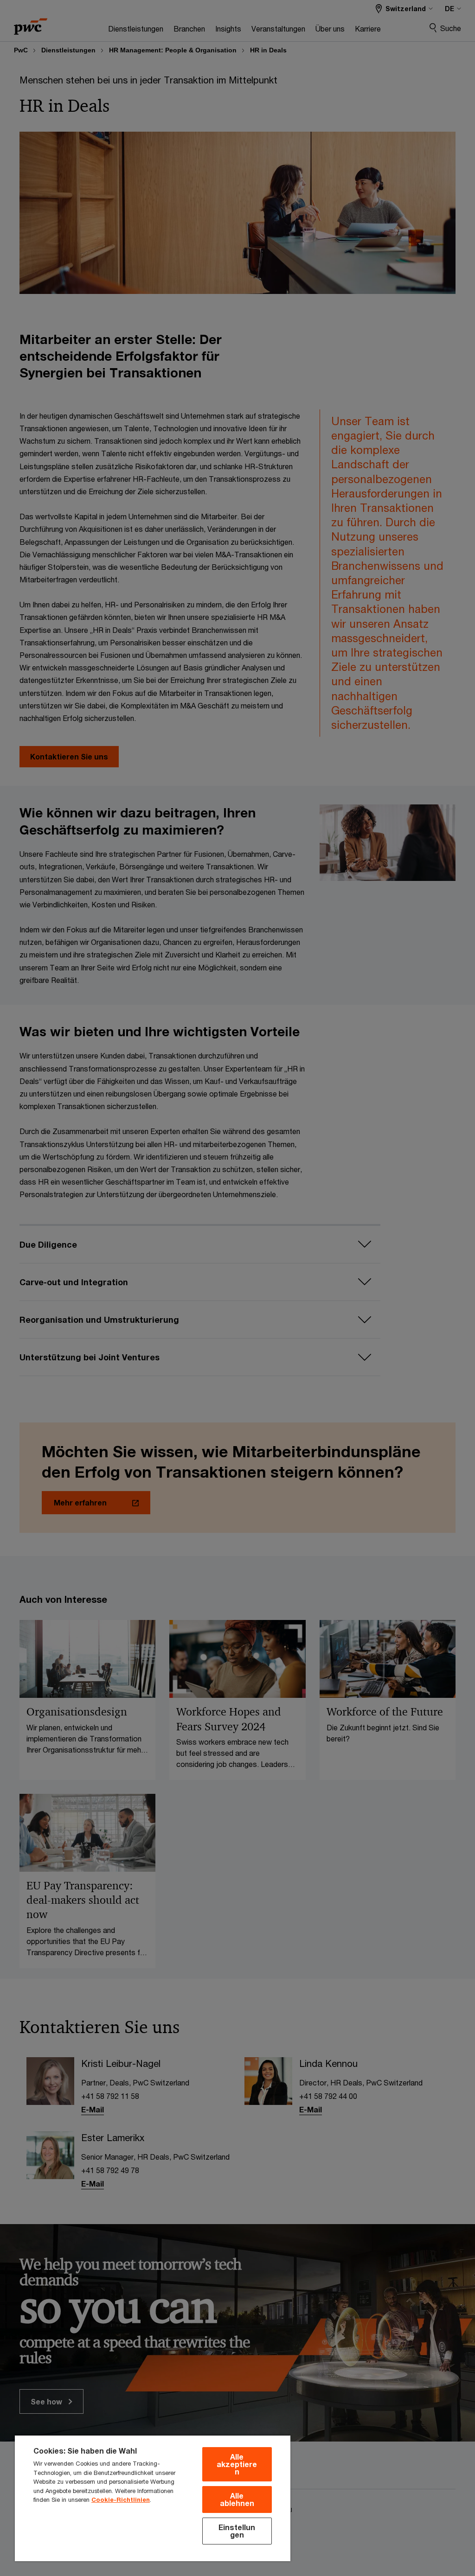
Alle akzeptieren (237, 2464)
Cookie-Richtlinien (121, 2499)
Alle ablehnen (237, 2499)
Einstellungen (237, 2531)
